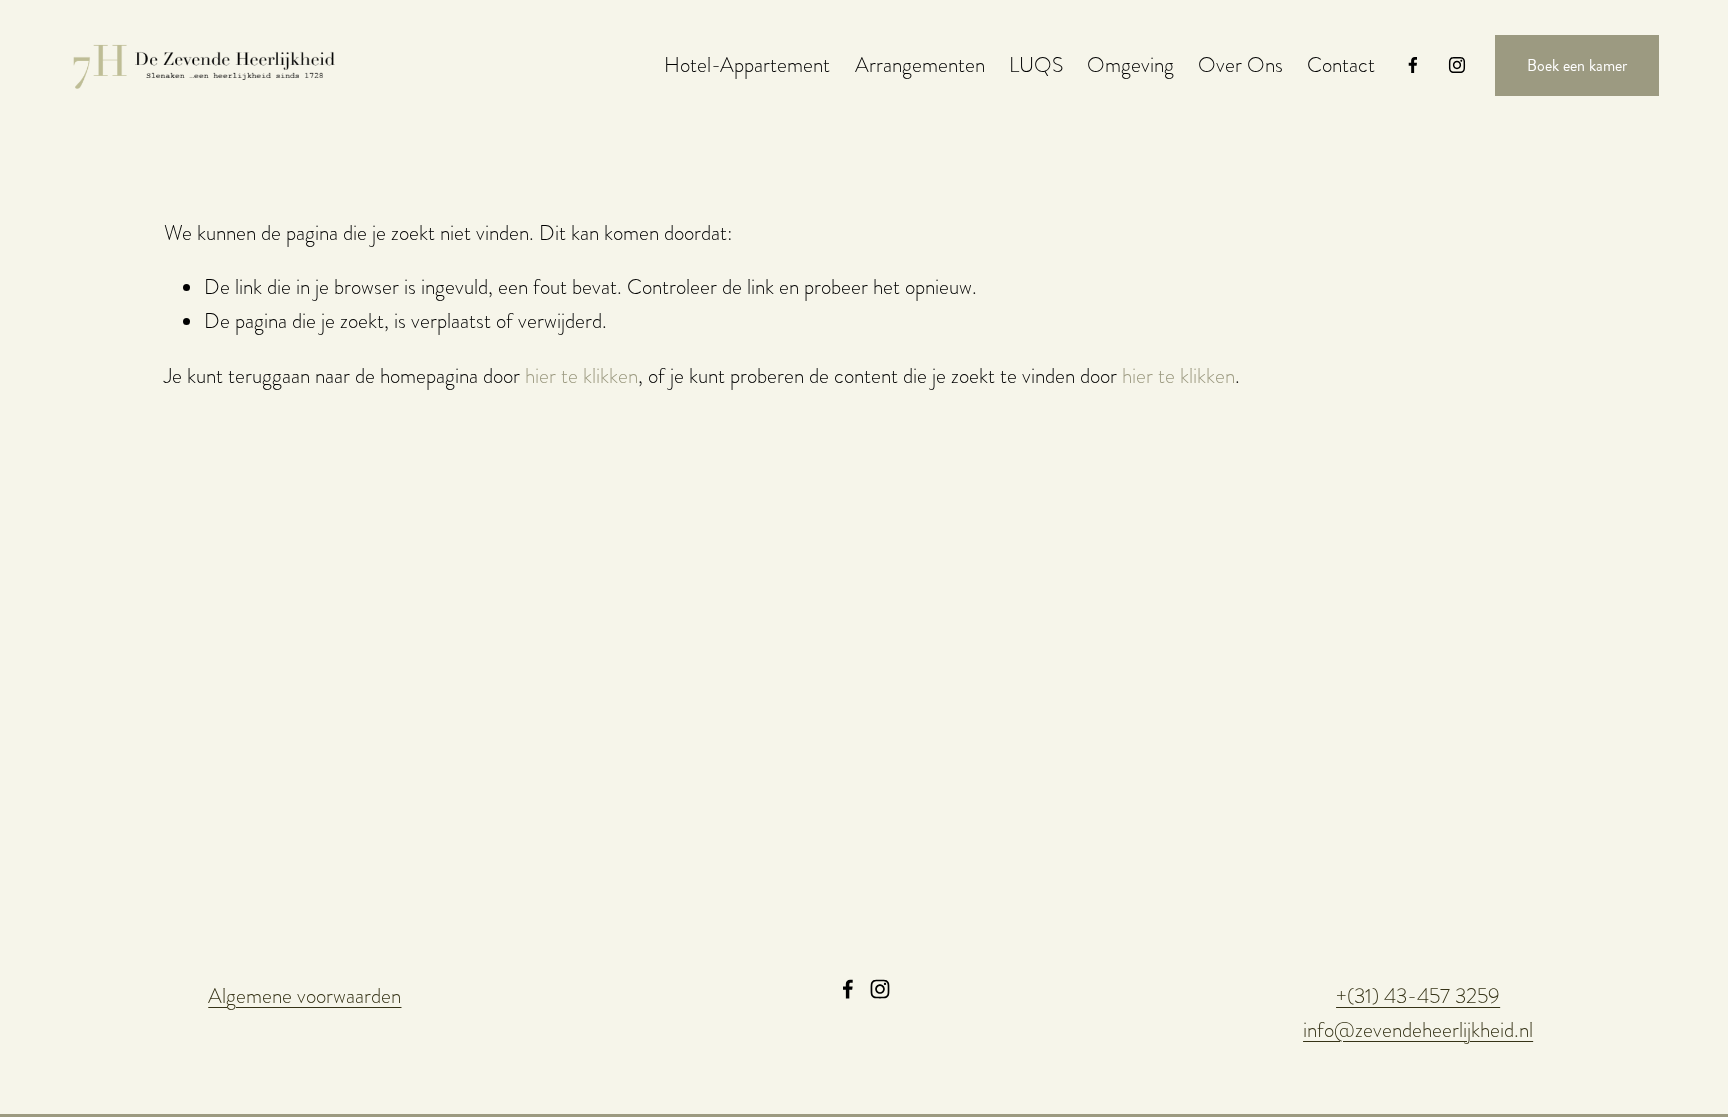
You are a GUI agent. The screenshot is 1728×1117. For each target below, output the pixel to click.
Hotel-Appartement (747, 64)
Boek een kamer (1577, 65)
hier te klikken (581, 375)
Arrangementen (920, 64)
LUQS (1036, 64)
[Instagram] (1457, 65)
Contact (1341, 64)
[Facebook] (1413, 65)
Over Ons (1240, 64)
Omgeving (1130, 64)
